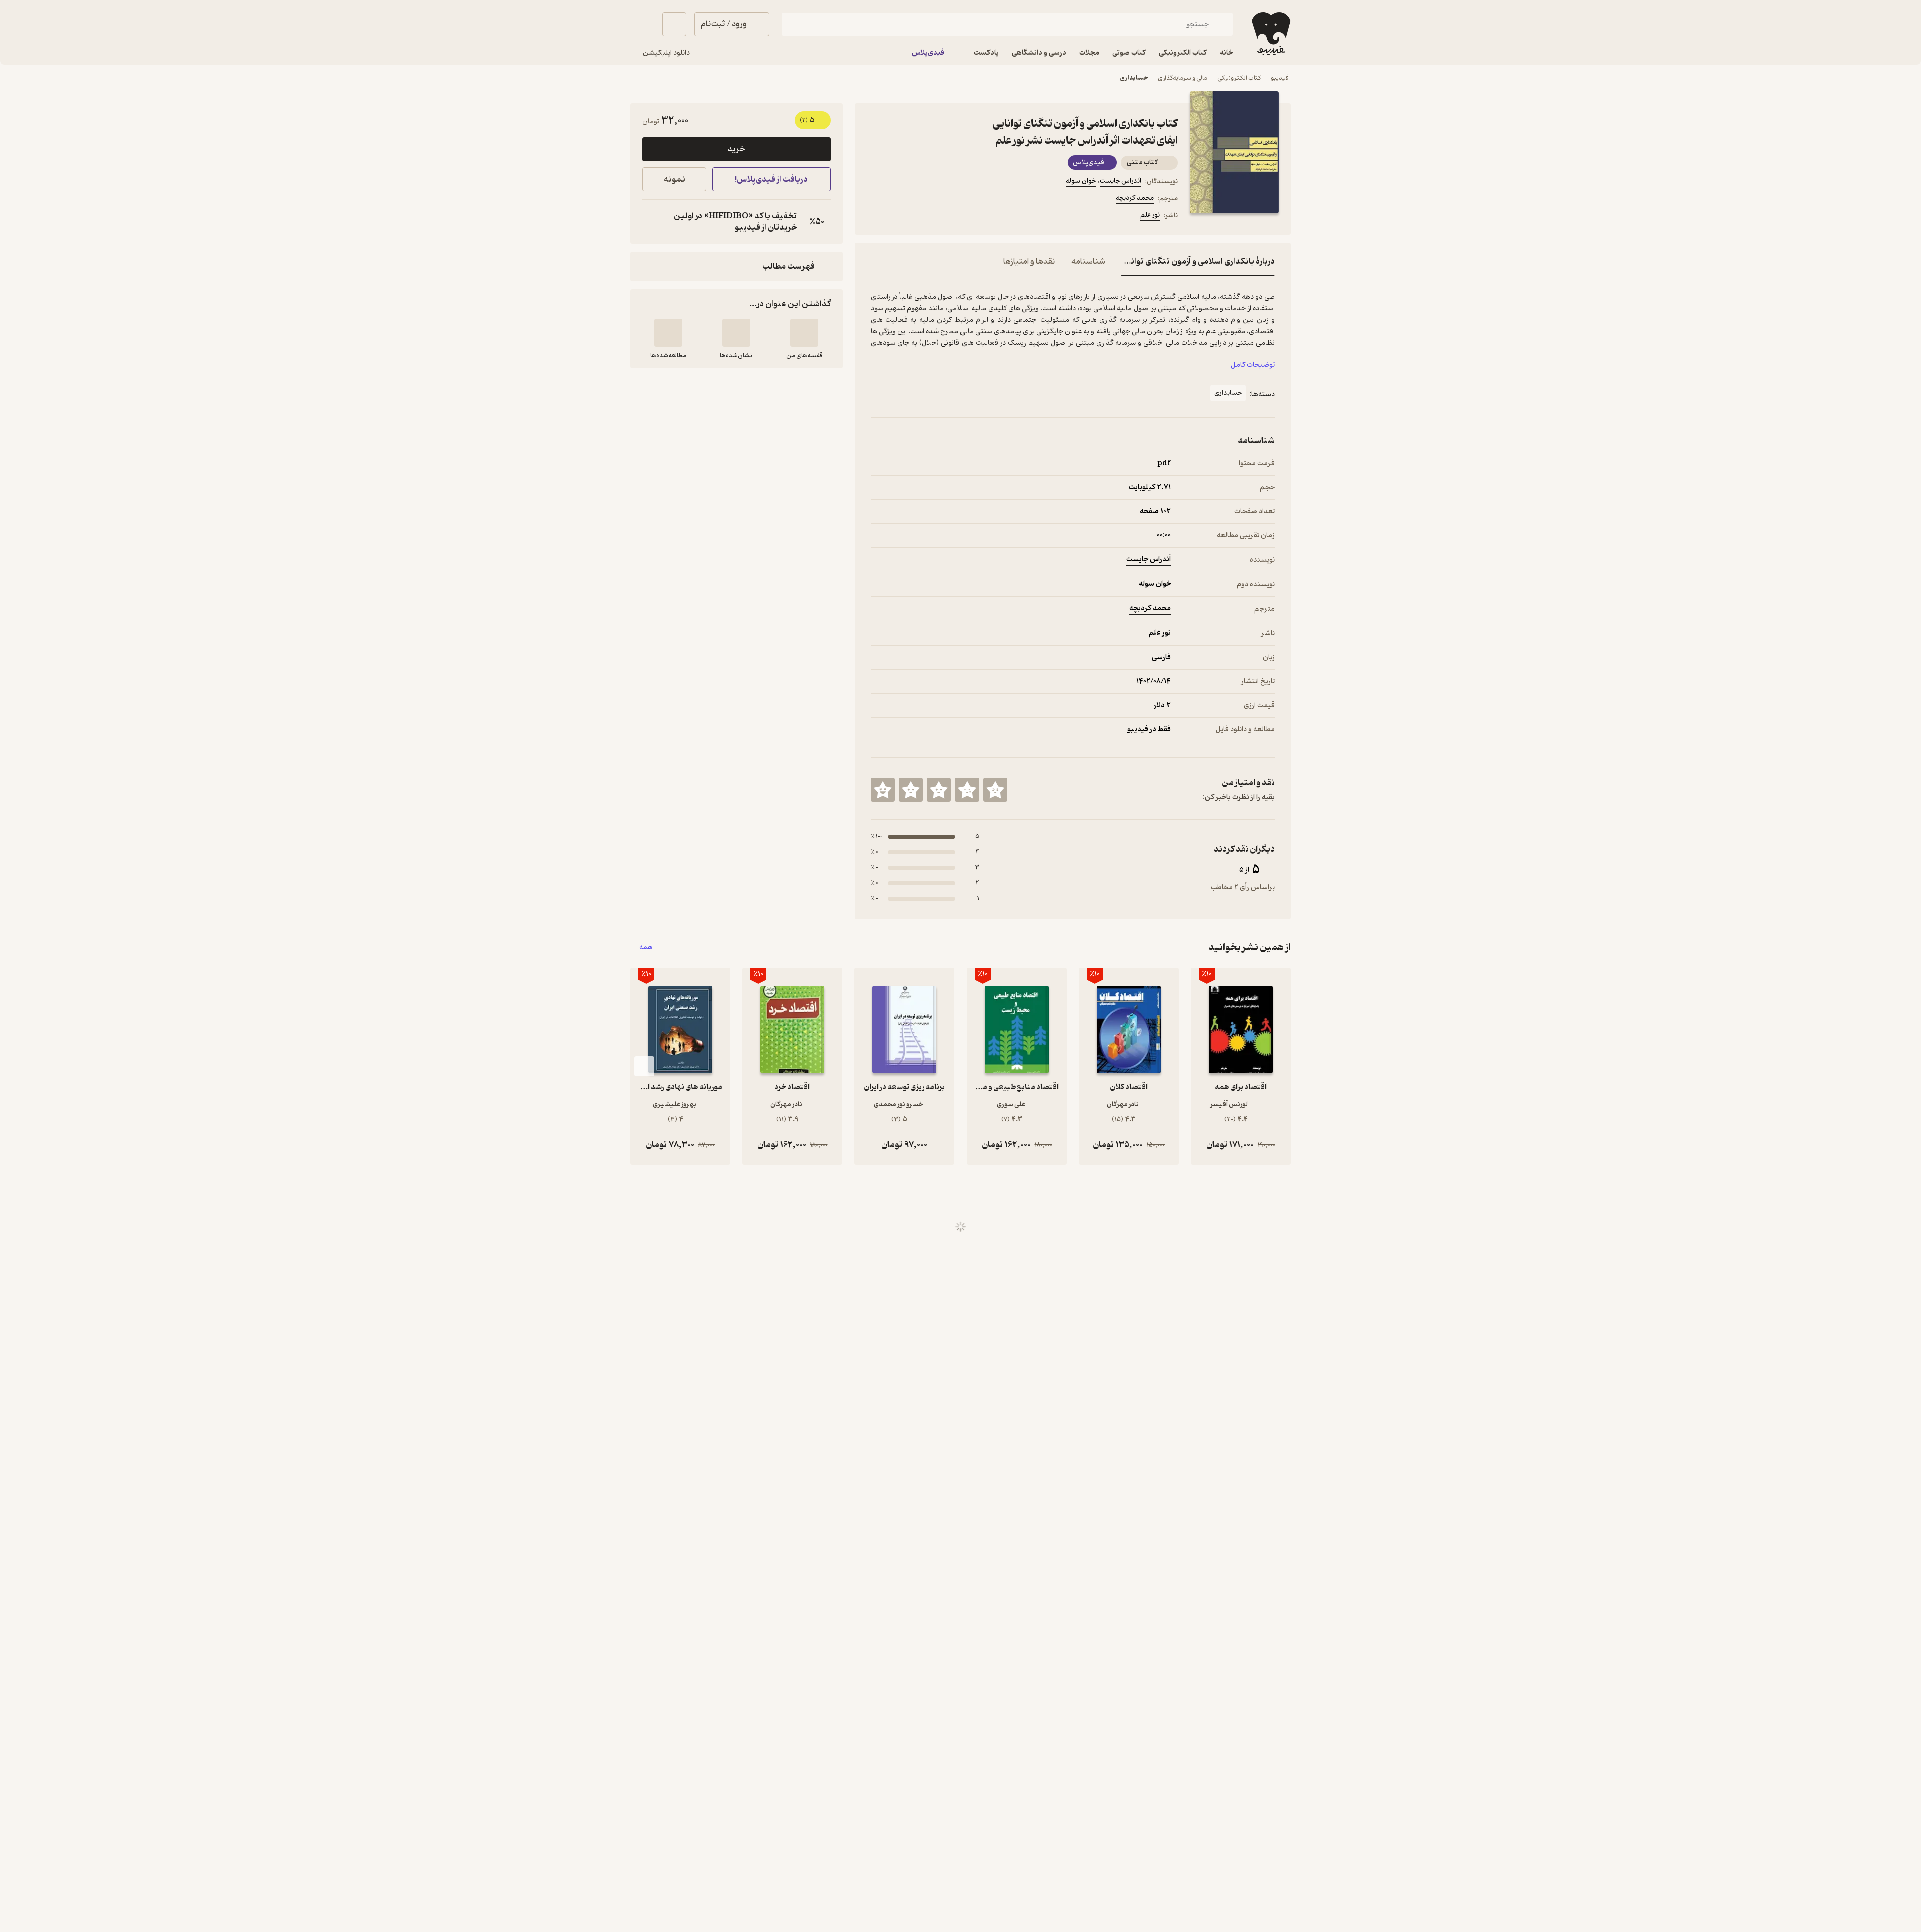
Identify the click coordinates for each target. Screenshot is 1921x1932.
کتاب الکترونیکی (1239, 78)
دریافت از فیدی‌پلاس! (771, 179)
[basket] (674, 24)
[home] (1270, 34)
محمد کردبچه (1135, 198)
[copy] (652, 222)
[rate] (995, 790)
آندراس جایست (1120, 181)
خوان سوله (1081, 181)
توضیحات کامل (1253, 365)
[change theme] (642, 24)
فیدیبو (1280, 78)
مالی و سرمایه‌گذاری (1182, 78)
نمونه (675, 179)
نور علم (1150, 215)
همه (646, 948)
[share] (949, 217)
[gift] (925, 217)
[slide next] (644, 1066)
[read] (668, 333)
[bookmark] (901, 217)
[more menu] (877, 217)
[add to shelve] (804, 333)
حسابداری (1134, 78)
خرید (736, 149)
